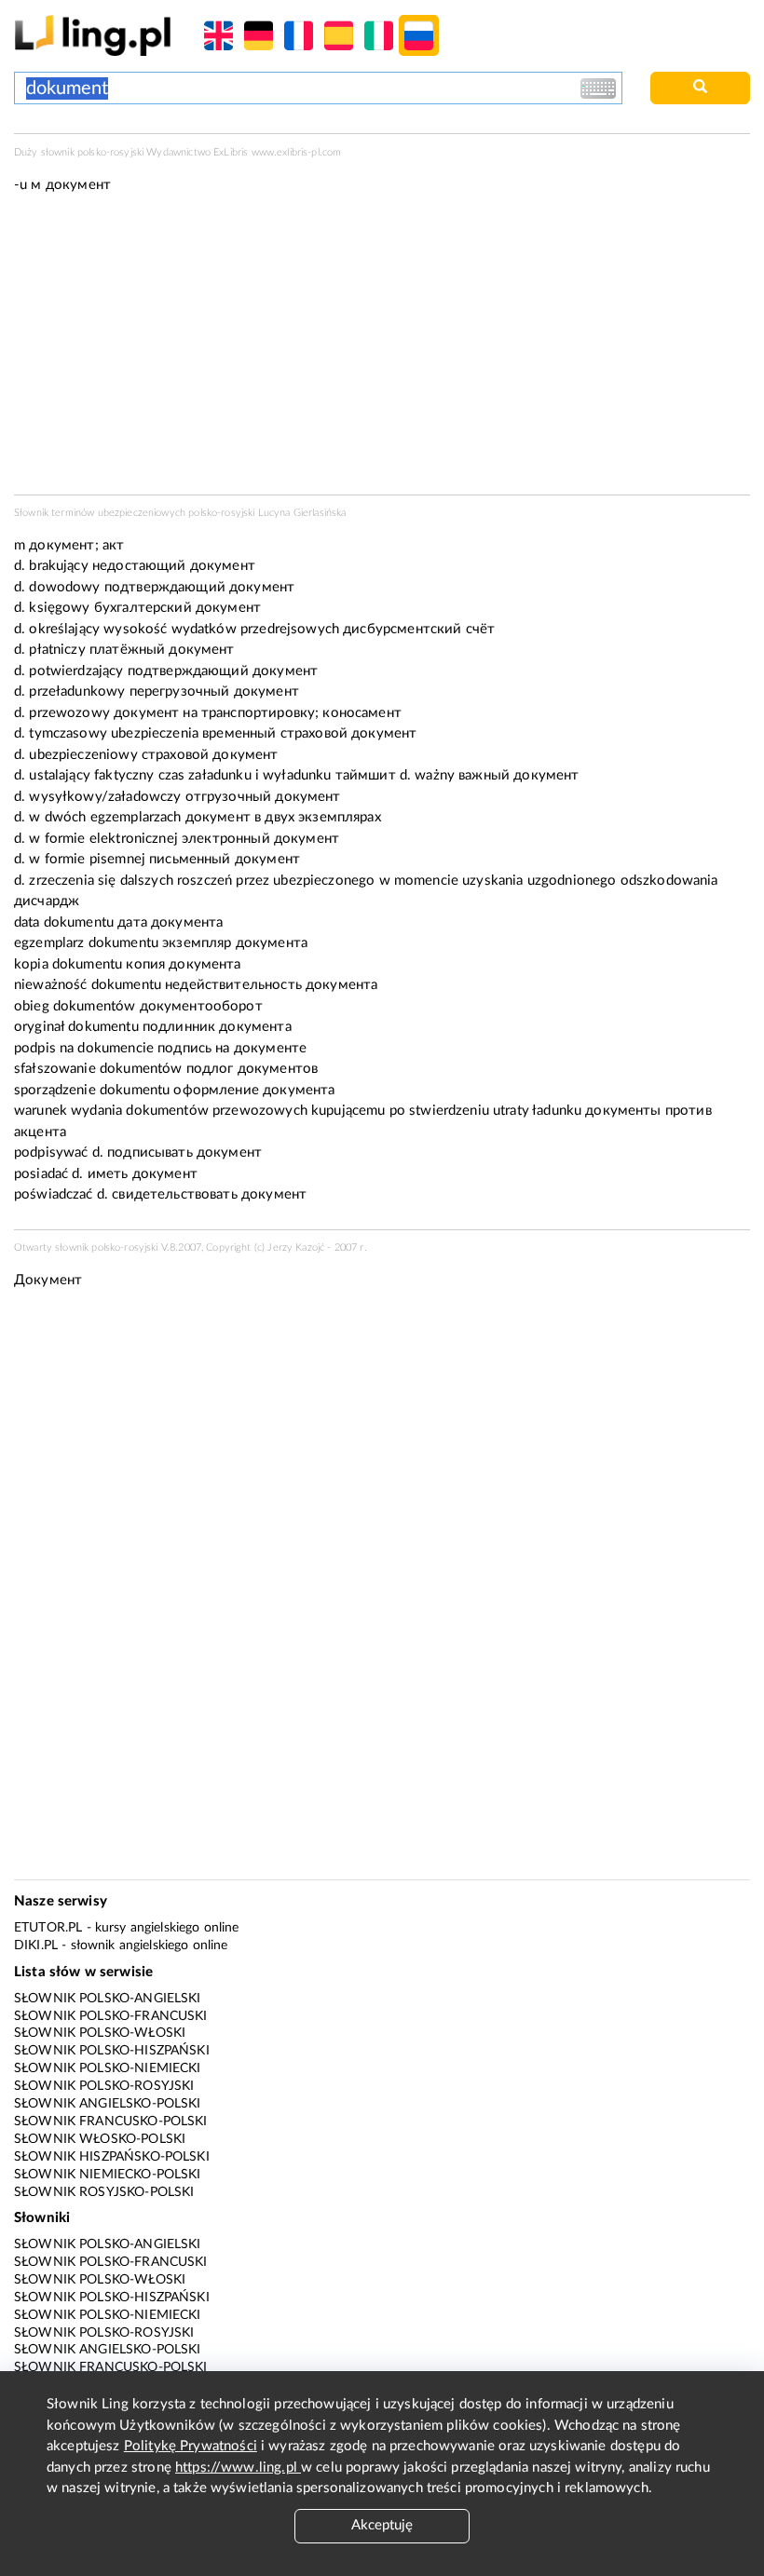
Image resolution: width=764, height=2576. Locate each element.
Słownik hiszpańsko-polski (112, 2157)
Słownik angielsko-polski (108, 2104)
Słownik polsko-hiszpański (112, 2051)
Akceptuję (382, 2525)
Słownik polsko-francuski (111, 2016)
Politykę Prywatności (191, 2446)
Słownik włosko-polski (100, 2139)
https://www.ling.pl (238, 2468)
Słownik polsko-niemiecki (108, 2068)
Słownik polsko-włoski (100, 2033)
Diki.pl (36, 1946)
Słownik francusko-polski (111, 2122)
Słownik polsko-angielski (108, 1999)
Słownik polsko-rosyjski (104, 2086)
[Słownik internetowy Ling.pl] (93, 35)
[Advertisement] (382, 1445)
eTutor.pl (48, 1928)
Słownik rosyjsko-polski (104, 2192)
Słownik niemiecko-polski (108, 2175)
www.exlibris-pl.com (297, 152)
